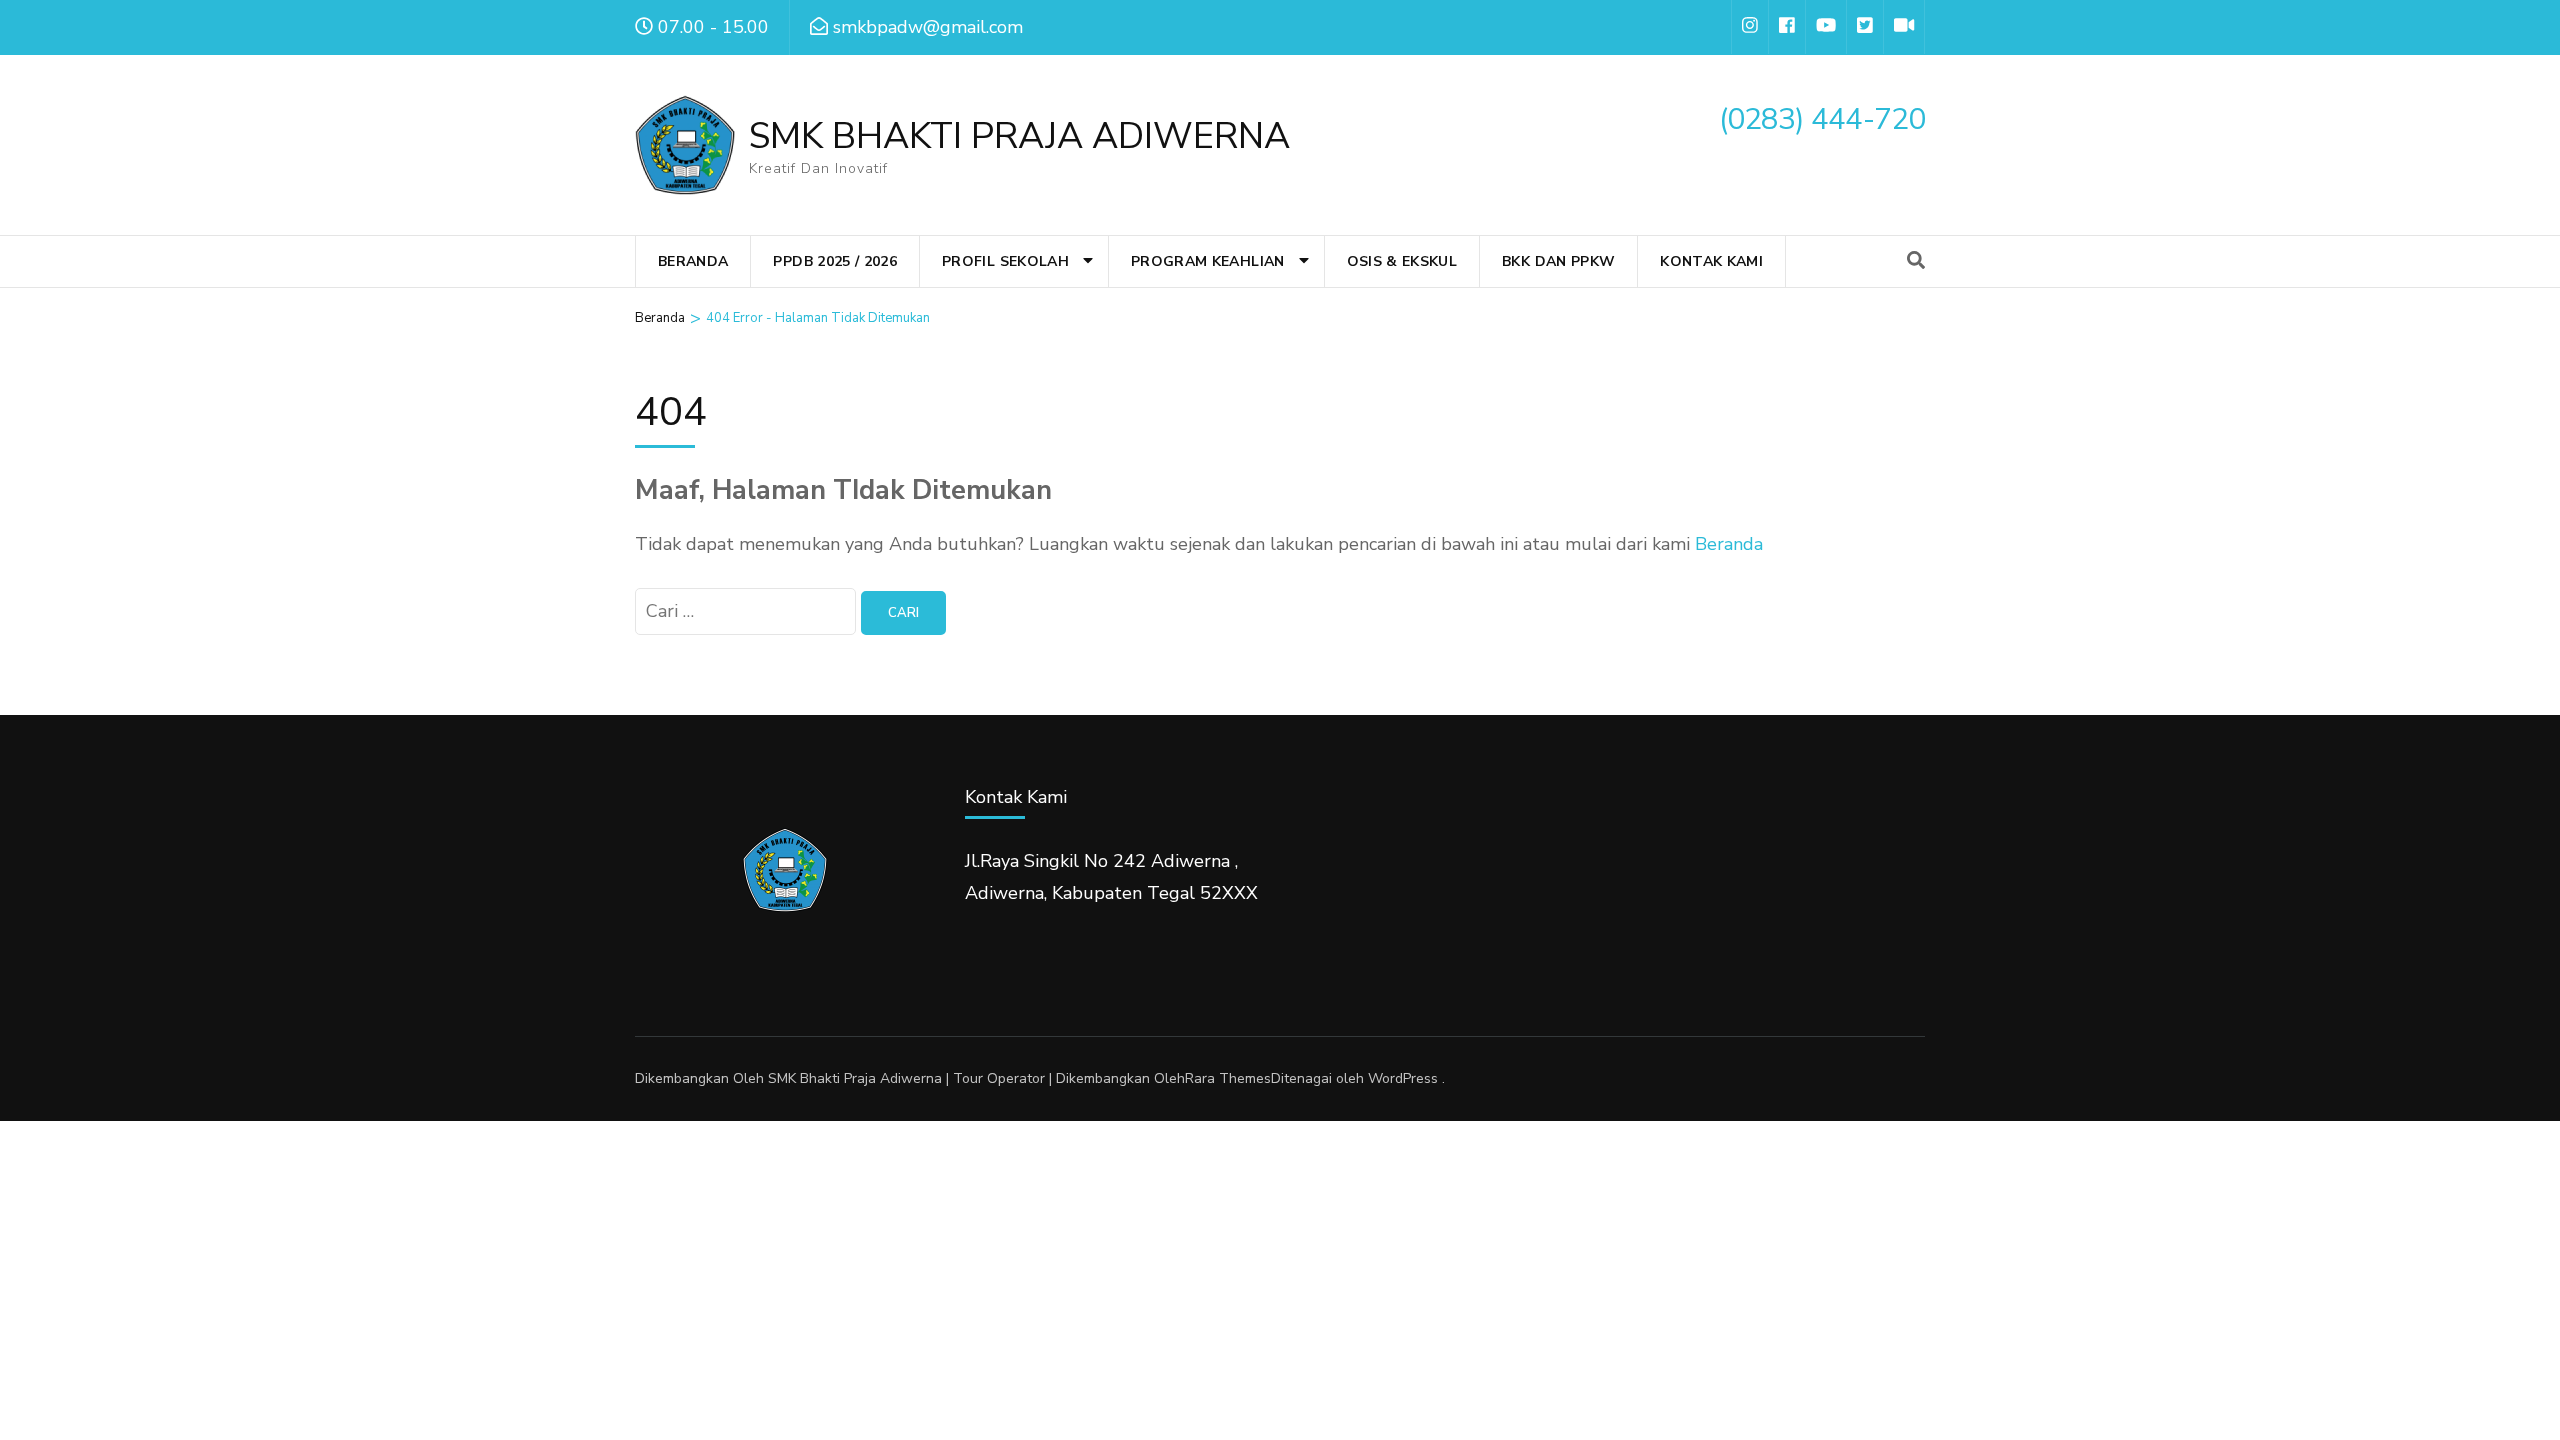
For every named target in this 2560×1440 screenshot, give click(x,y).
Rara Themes (1228, 1078)
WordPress (1403, 1078)
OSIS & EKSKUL (1402, 261)
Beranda (693, 261)
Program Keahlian (1208, 261)
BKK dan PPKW (1558, 261)
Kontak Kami (1711, 261)
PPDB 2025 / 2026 (835, 261)
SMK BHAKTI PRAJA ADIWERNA (1019, 136)
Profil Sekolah (1005, 261)
